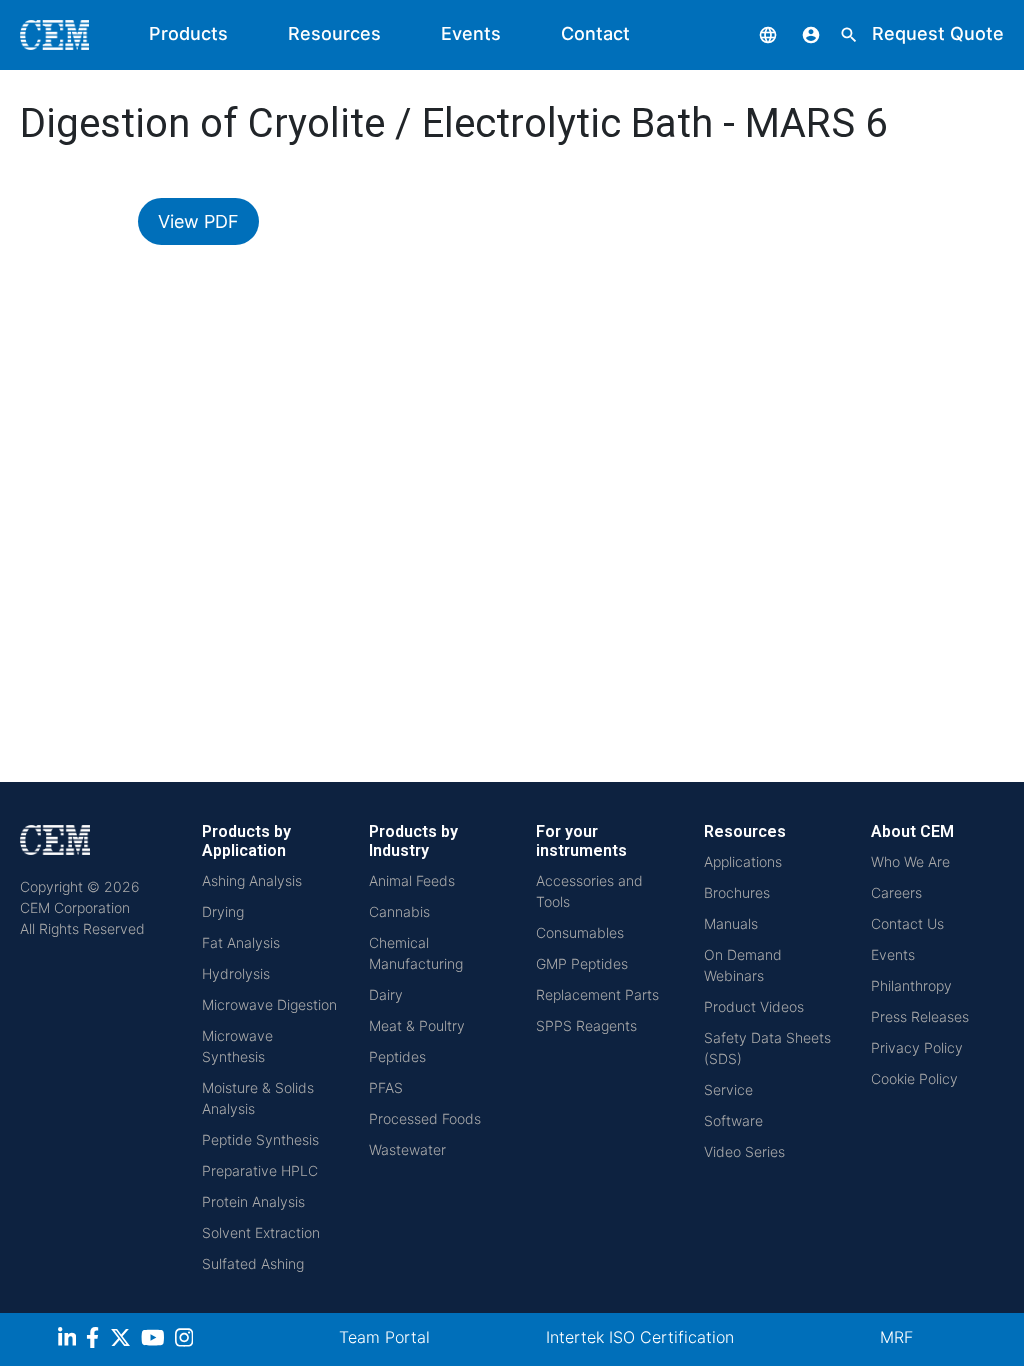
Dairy (386, 994)
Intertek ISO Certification (640, 1337)
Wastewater (407, 1149)
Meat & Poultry (417, 1025)
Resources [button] (334, 33)
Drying (223, 911)
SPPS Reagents (586, 1025)
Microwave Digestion (269, 1004)
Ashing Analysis (252, 880)
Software (733, 1120)
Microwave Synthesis (237, 1046)
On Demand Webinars (743, 965)
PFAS (386, 1087)
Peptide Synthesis (260, 1139)
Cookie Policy (914, 1078)
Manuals (731, 923)
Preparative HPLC (260, 1170)
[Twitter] (123, 1340)
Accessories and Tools (589, 891)
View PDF (198, 221)
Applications (743, 861)
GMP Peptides (582, 963)
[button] (753, 33)
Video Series (744, 1151)
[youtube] (155, 1340)
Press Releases (920, 1016)
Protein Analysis (253, 1201)
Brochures (737, 892)
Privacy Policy (917, 1047)
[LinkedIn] (69, 1340)
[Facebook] (98, 1340)
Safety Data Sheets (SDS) (767, 1048)
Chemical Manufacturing (416, 953)
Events (471, 33)
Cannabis (399, 911)
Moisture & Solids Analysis (258, 1098)
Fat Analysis (241, 942)
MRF (896, 1337)
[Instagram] (186, 1340)
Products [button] (188, 33)
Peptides (397, 1056)
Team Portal (384, 1337)
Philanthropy (911, 985)
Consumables (580, 932)
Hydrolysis (236, 973)
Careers (896, 892)
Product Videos (754, 1006)
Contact (595, 33)
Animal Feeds (412, 880)
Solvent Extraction (261, 1232)
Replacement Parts (597, 994)
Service (728, 1089)
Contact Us (907, 923)
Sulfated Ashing (253, 1263)
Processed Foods (425, 1118)
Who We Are (910, 861)
